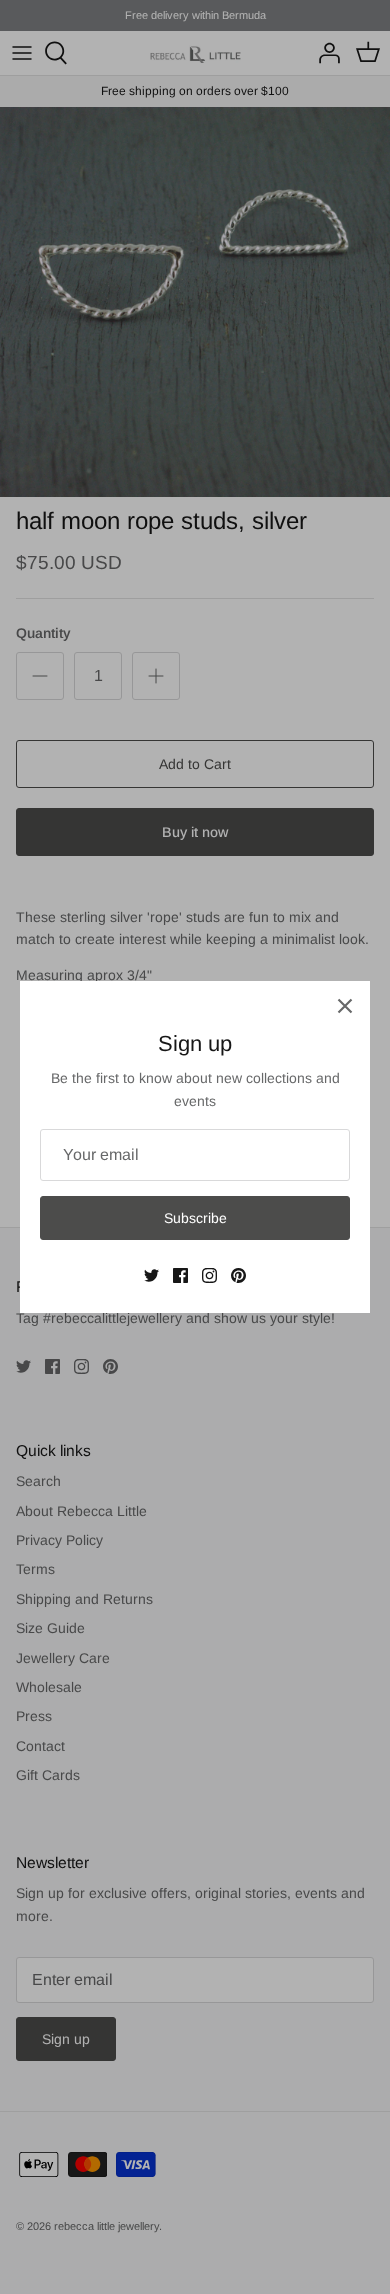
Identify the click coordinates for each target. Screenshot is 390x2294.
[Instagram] (209, 1275)
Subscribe (195, 1218)
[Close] (345, 1006)
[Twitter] (151, 1275)
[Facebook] (180, 1275)
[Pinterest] (238, 1275)
